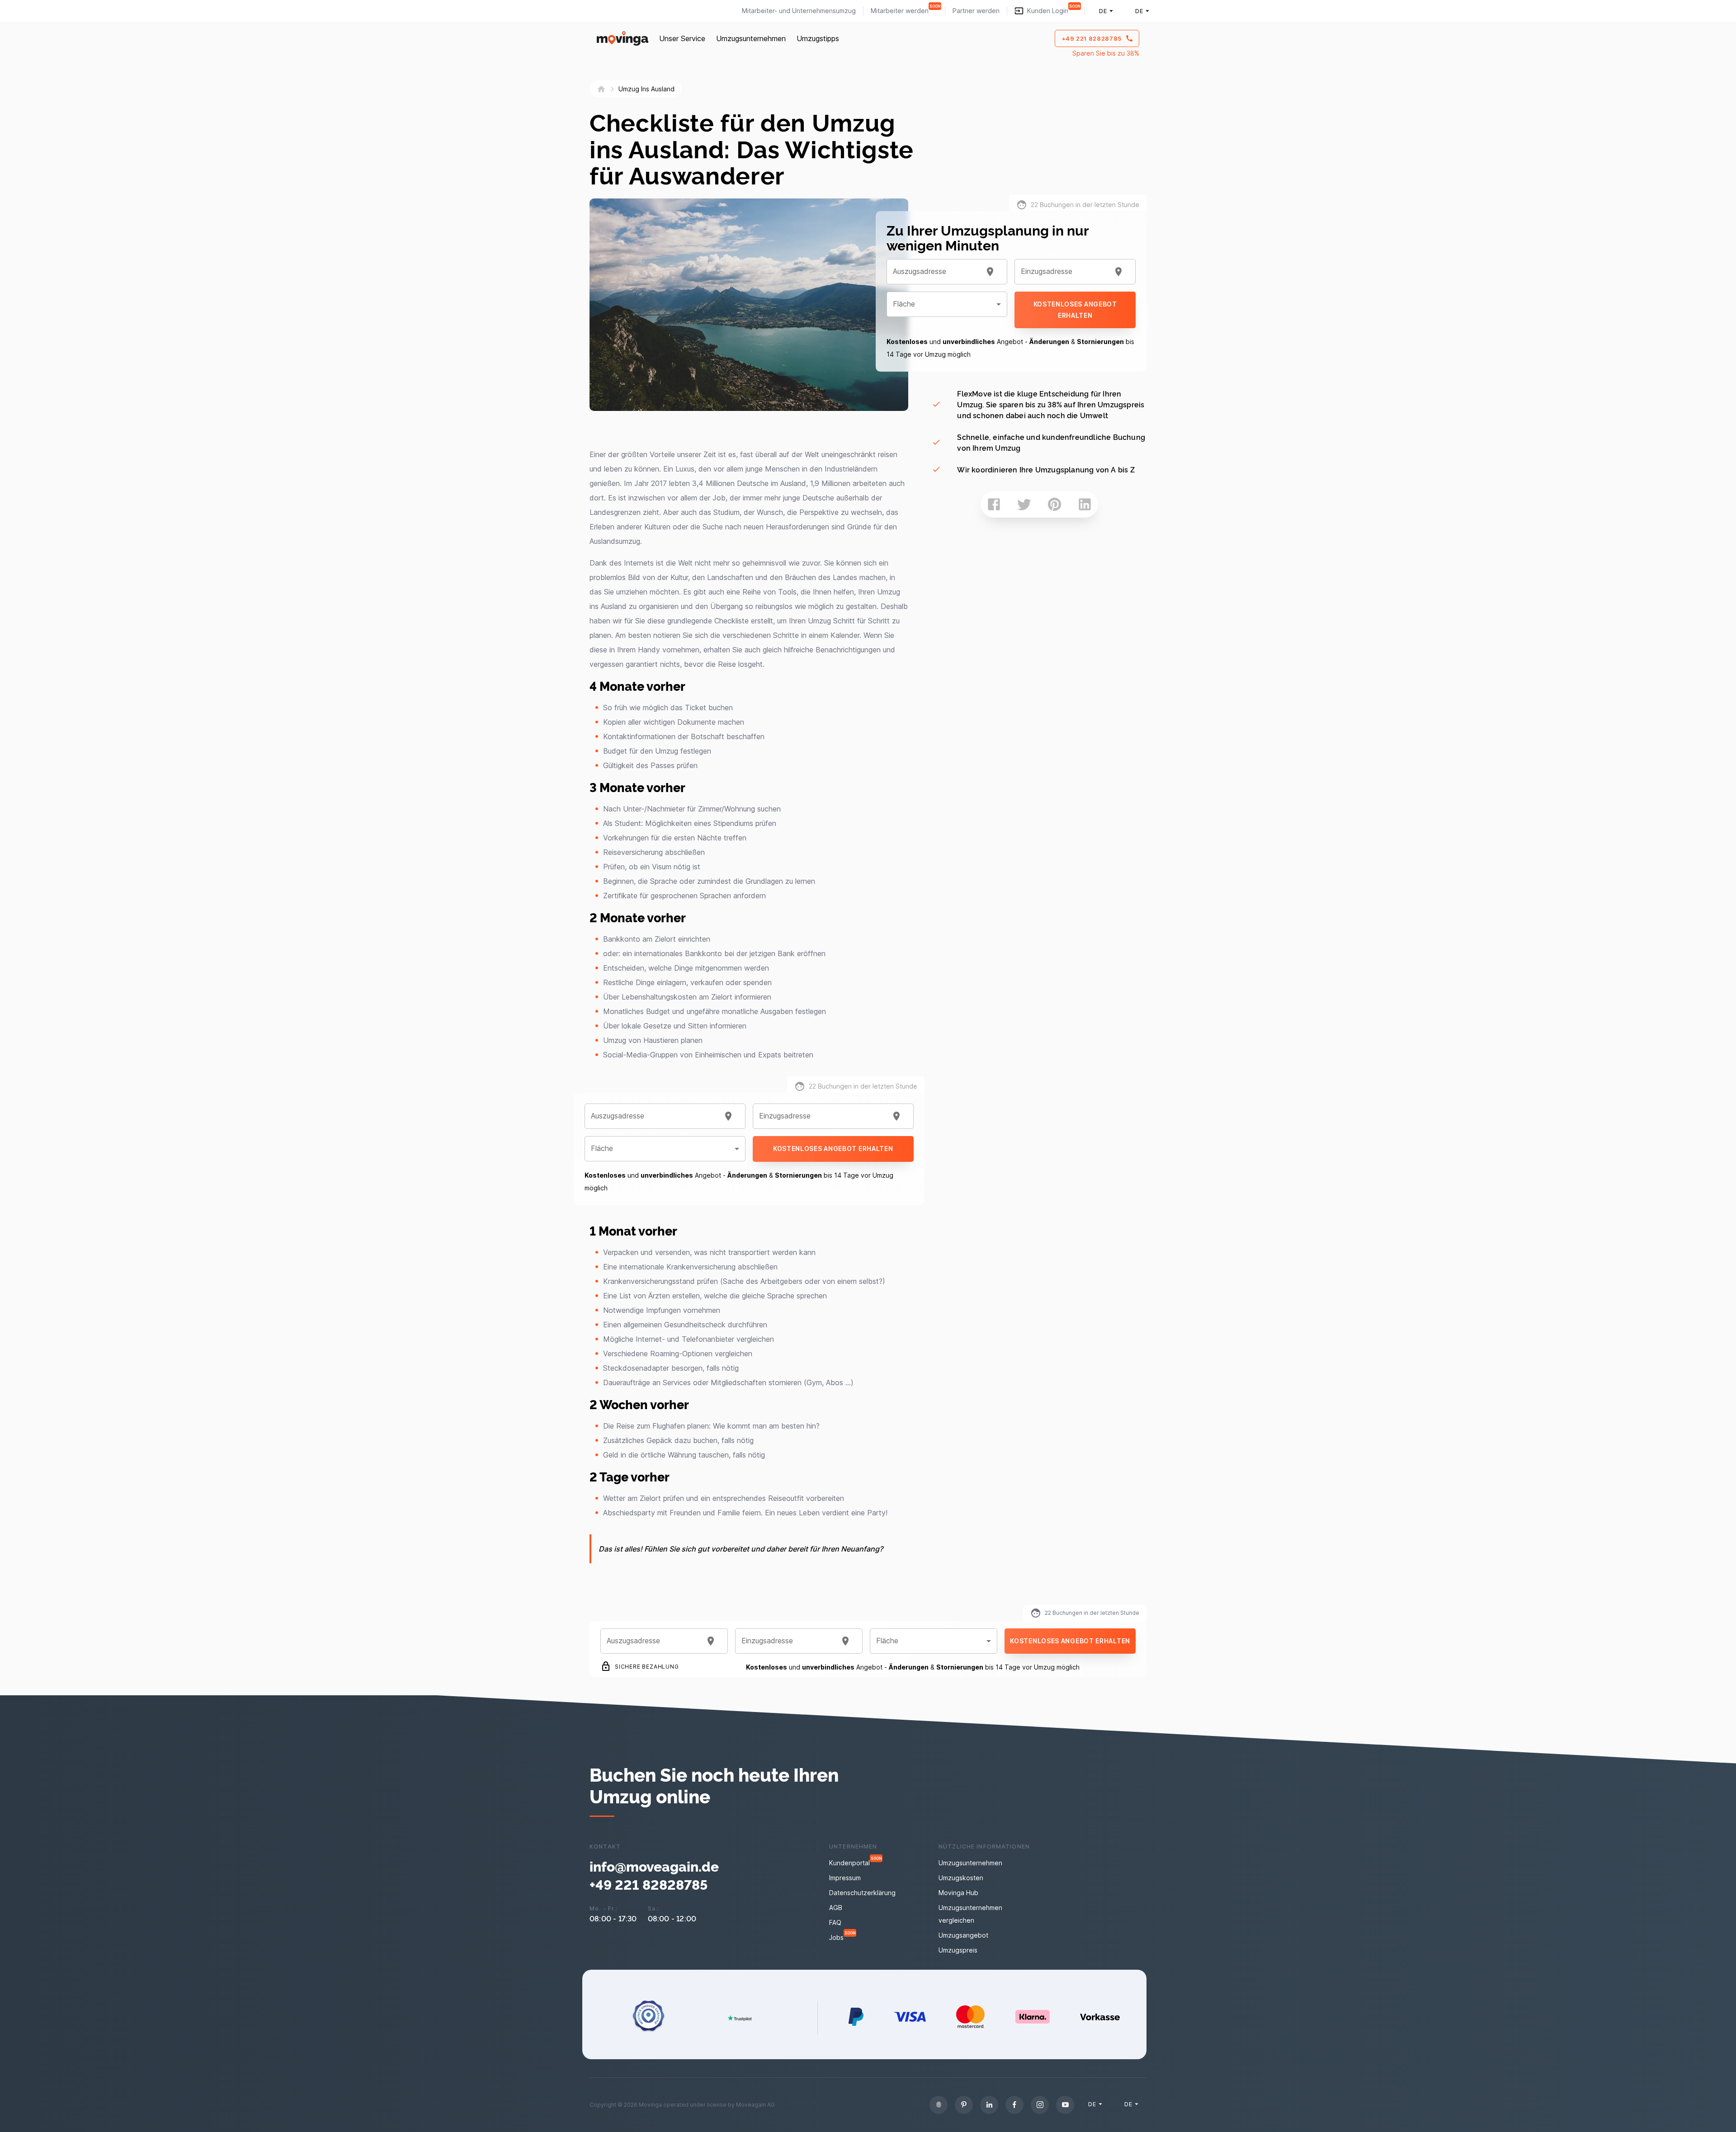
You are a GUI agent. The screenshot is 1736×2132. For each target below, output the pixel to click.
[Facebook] (1014, 2105)
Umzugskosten (961, 1878)
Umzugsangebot (963, 1935)
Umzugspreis (958, 1950)
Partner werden (976, 11)
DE (1103, 11)
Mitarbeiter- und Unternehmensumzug (799, 11)
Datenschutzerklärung (862, 1893)
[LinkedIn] (989, 2105)
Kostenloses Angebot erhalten (833, 1149)
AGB (836, 1908)
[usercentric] (939, 2105)
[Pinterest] (964, 2105)
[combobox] (654, 1116)
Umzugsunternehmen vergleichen (970, 1914)
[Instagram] (1040, 2105)
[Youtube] (1065, 2105)
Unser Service (682, 38)
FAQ (835, 1922)
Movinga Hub (958, 1893)
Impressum (845, 1878)
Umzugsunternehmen (751, 38)
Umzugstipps (818, 38)
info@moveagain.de (654, 1866)
